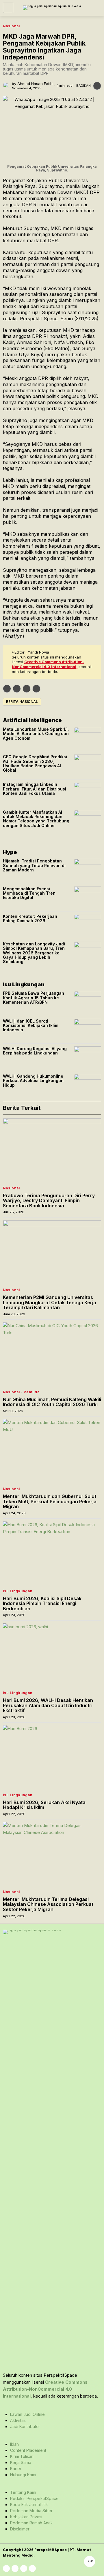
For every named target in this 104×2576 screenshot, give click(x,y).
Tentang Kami (23, 2492)
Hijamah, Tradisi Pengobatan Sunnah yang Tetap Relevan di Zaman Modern (34, 865)
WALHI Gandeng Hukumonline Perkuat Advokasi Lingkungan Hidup (33, 1081)
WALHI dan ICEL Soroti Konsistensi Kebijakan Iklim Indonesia (31, 1025)
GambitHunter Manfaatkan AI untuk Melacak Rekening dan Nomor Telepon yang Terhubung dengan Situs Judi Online (36, 819)
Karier (16, 2469)
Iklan (14, 2444)
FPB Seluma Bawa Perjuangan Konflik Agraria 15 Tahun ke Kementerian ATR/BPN (34, 998)
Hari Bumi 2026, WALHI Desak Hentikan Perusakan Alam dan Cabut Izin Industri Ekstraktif (48, 1706)
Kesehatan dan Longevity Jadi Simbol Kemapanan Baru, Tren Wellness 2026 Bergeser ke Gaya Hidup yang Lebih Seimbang (34, 953)
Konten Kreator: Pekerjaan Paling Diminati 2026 (30, 919)
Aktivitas (18, 2420)
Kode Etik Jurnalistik (29, 2504)
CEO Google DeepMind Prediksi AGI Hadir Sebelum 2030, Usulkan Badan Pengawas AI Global (35, 764)
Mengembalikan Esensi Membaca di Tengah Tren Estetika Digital (29, 893)
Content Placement (28, 2450)
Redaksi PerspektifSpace (34, 2498)
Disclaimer (20, 2529)
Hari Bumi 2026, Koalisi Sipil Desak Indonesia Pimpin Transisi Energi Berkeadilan (42, 1604)
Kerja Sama (21, 2462)
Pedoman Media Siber (31, 2511)
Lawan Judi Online (27, 2414)
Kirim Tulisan (22, 2456)
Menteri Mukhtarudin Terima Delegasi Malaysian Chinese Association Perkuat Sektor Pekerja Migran (48, 1905)
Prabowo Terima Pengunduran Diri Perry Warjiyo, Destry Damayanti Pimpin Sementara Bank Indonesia (49, 1201)
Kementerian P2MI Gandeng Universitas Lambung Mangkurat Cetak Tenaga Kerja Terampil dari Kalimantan (50, 1303)
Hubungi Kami (23, 2475)
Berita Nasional (22, 702)
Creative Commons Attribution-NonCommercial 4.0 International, (48, 664)
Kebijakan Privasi (26, 2517)
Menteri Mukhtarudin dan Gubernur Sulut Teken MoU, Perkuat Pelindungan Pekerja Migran (50, 1502)
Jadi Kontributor (25, 2426)
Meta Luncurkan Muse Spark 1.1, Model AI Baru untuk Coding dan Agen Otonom (36, 734)
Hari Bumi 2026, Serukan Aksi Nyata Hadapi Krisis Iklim (44, 1805)
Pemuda (32, 1392)
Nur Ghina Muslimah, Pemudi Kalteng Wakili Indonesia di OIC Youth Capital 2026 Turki (52, 1402)
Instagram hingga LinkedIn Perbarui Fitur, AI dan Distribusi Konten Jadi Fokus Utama (35, 789)
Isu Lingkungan (18, 1591)
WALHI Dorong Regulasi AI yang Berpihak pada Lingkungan (35, 1051)
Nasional (11, 26)
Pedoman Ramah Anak (31, 2523)
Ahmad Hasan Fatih (35, 84)
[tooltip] (7, 689)
